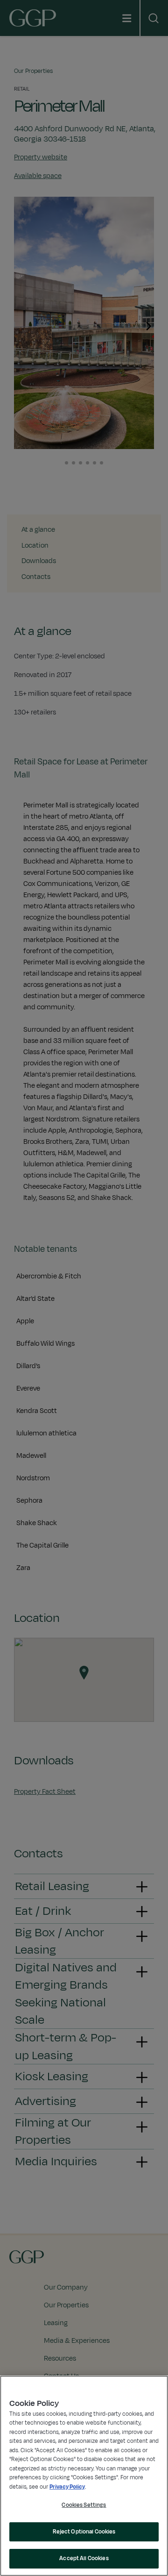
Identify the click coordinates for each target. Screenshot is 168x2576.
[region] (84, 2476)
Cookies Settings (84, 2505)
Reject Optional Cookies (84, 2532)
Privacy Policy (67, 2487)
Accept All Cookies (84, 2558)
